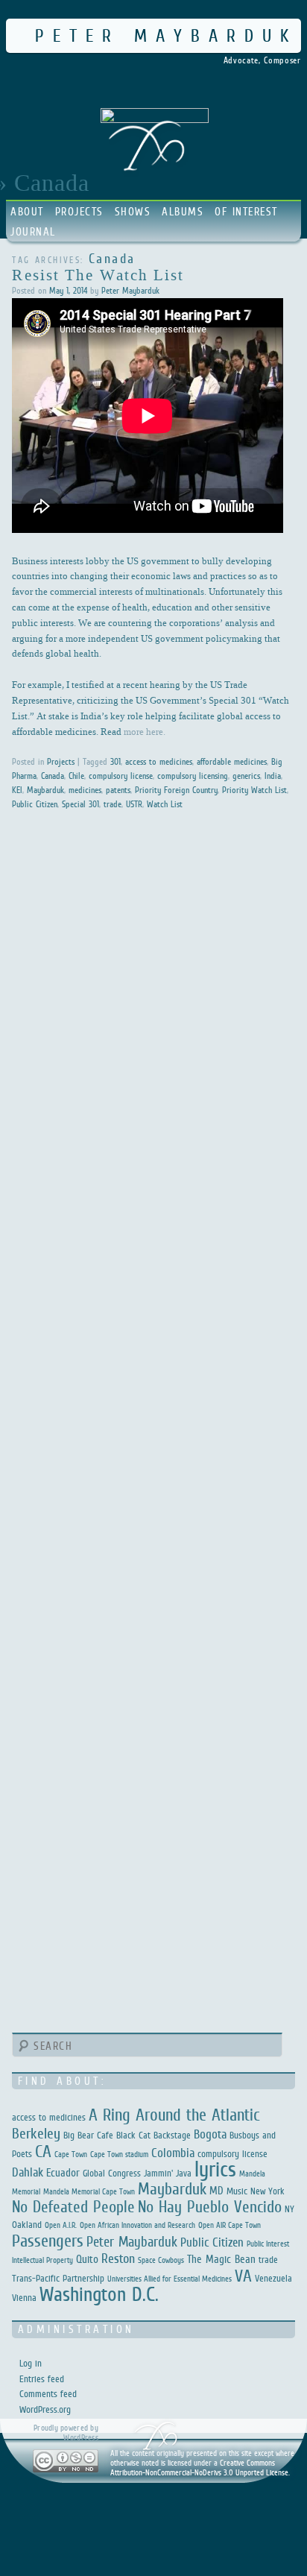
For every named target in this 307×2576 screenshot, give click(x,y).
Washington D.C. (99, 2294)
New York (268, 2191)
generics (246, 776)
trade (113, 804)
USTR (134, 804)
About (27, 211)
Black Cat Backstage (153, 2135)
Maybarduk (45, 790)
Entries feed (42, 2379)
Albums (183, 211)
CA (43, 2151)
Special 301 (80, 804)
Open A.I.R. (61, 2225)
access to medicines (159, 762)
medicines (85, 790)
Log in (31, 2363)
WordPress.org (45, 2409)
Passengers (48, 2241)
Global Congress (112, 2173)
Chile (76, 776)
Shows (133, 211)
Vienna (24, 2298)
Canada (53, 776)
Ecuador (63, 2172)
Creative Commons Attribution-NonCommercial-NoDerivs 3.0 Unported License (199, 2468)
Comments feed (48, 2394)
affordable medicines (232, 762)
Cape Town (71, 2154)
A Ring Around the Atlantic (174, 2115)
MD (216, 2190)
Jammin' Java (168, 2173)
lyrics (215, 2169)
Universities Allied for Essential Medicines (170, 2279)
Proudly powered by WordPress (66, 2433)
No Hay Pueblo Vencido (210, 2207)
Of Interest (246, 211)
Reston (118, 2258)
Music (237, 2191)
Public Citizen (35, 804)
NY (289, 2209)
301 (115, 762)
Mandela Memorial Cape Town (89, 2191)
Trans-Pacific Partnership (58, 2278)
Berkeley (36, 2133)
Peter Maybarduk (166, 35)
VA (243, 2276)
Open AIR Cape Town (230, 2225)
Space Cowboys (161, 2260)
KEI (17, 790)
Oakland (27, 2225)
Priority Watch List (254, 790)
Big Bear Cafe (88, 2135)
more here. (145, 731)
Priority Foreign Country (176, 790)
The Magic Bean (221, 2259)
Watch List (165, 804)
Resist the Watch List (98, 274)
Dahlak (28, 2172)
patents (118, 790)
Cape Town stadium (119, 2154)
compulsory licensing (193, 776)
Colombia (173, 2153)
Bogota (210, 2134)
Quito (87, 2259)
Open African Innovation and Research (137, 2225)
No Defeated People (73, 2207)
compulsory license (121, 776)
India (273, 776)
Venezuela (273, 2278)
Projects (79, 211)
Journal (33, 231)
